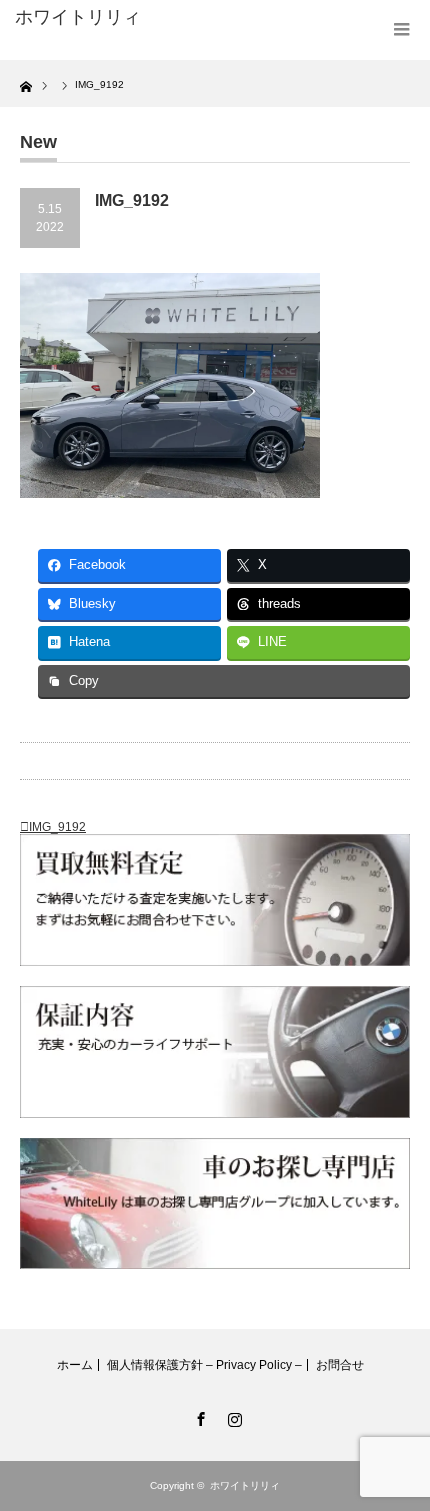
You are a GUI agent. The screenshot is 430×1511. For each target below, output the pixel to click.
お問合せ (340, 1365)
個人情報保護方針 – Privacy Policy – (204, 1365)
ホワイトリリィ (78, 17)
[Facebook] (198, 1416)
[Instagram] (232, 1416)
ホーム (75, 1365)
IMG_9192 (57, 827)
